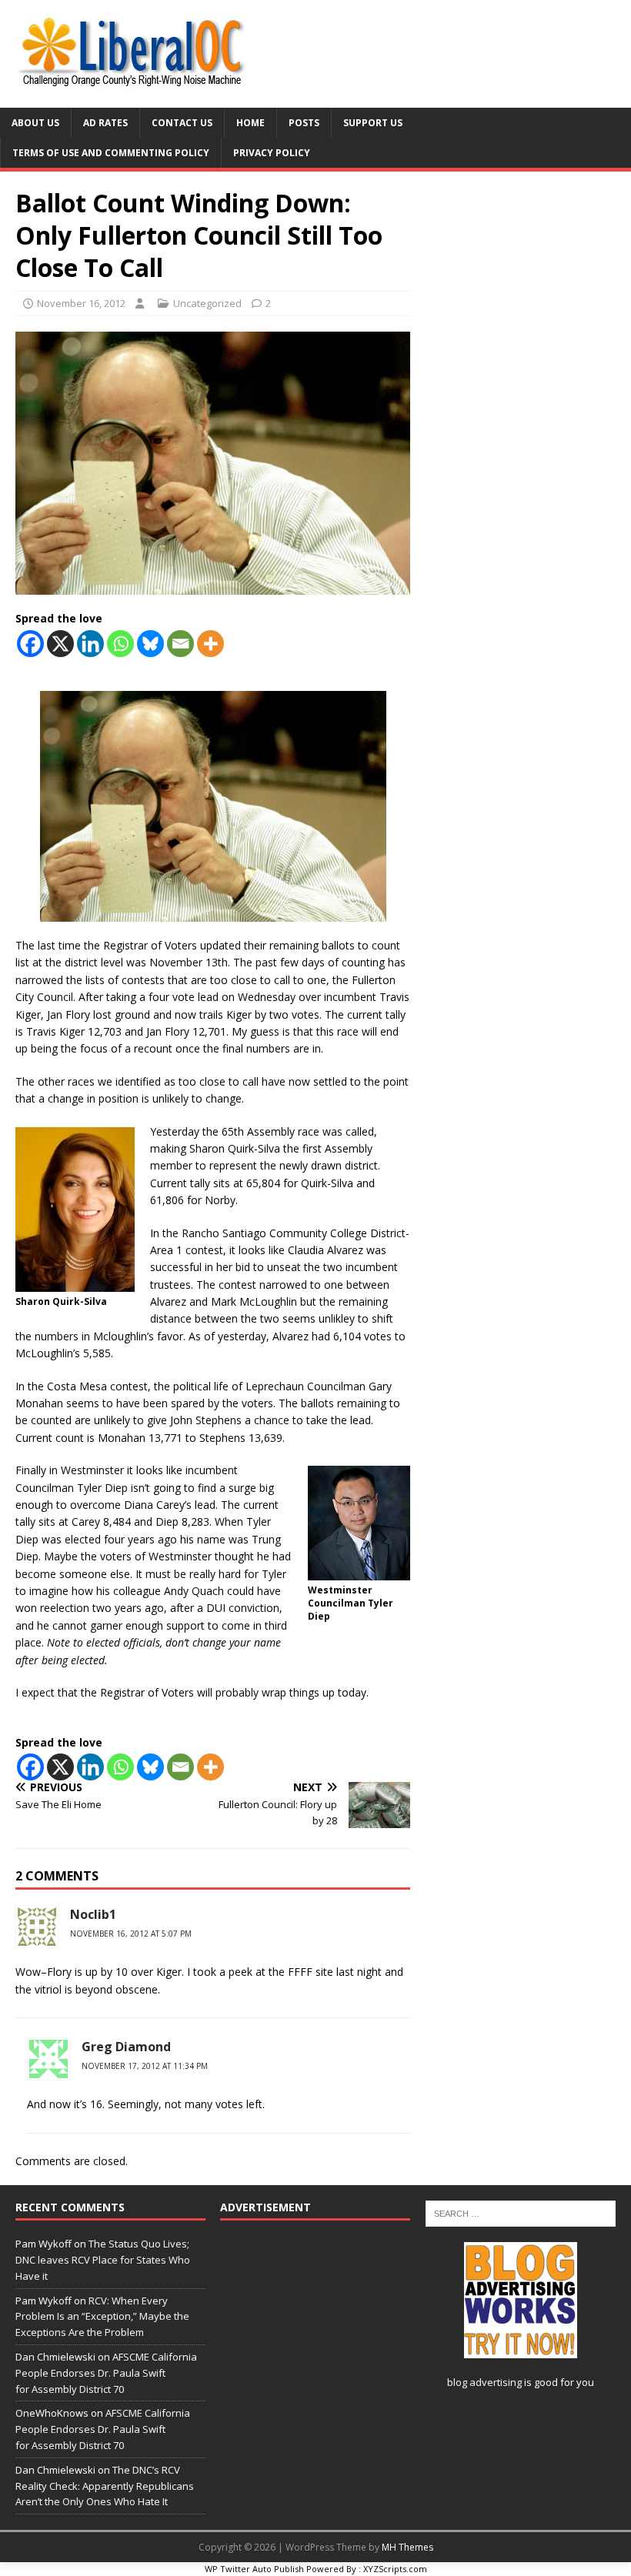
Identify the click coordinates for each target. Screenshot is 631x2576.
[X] (60, 644)
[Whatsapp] (120, 644)
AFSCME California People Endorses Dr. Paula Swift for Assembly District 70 (106, 2373)
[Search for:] (521, 2213)
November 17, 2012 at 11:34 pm (145, 2066)
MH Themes (407, 2547)
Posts (304, 123)
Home (250, 123)
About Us (35, 123)
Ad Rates (105, 123)
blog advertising (484, 2382)
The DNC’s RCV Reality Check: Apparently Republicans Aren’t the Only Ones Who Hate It (105, 2486)
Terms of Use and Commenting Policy (111, 153)
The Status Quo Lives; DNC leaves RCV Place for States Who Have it (103, 2260)
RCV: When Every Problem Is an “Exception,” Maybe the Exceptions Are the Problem (102, 2317)
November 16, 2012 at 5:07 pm (131, 1934)
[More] (210, 644)
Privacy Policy (272, 153)
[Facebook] (30, 644)
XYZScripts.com (395, 2569)
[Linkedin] (90, 644)
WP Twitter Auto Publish (254, 2569)
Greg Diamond (126, 2047)
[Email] (180, 644)
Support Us (373, 123)
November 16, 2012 (81, 303)
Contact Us (182, 123)
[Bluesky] (150, 644)
